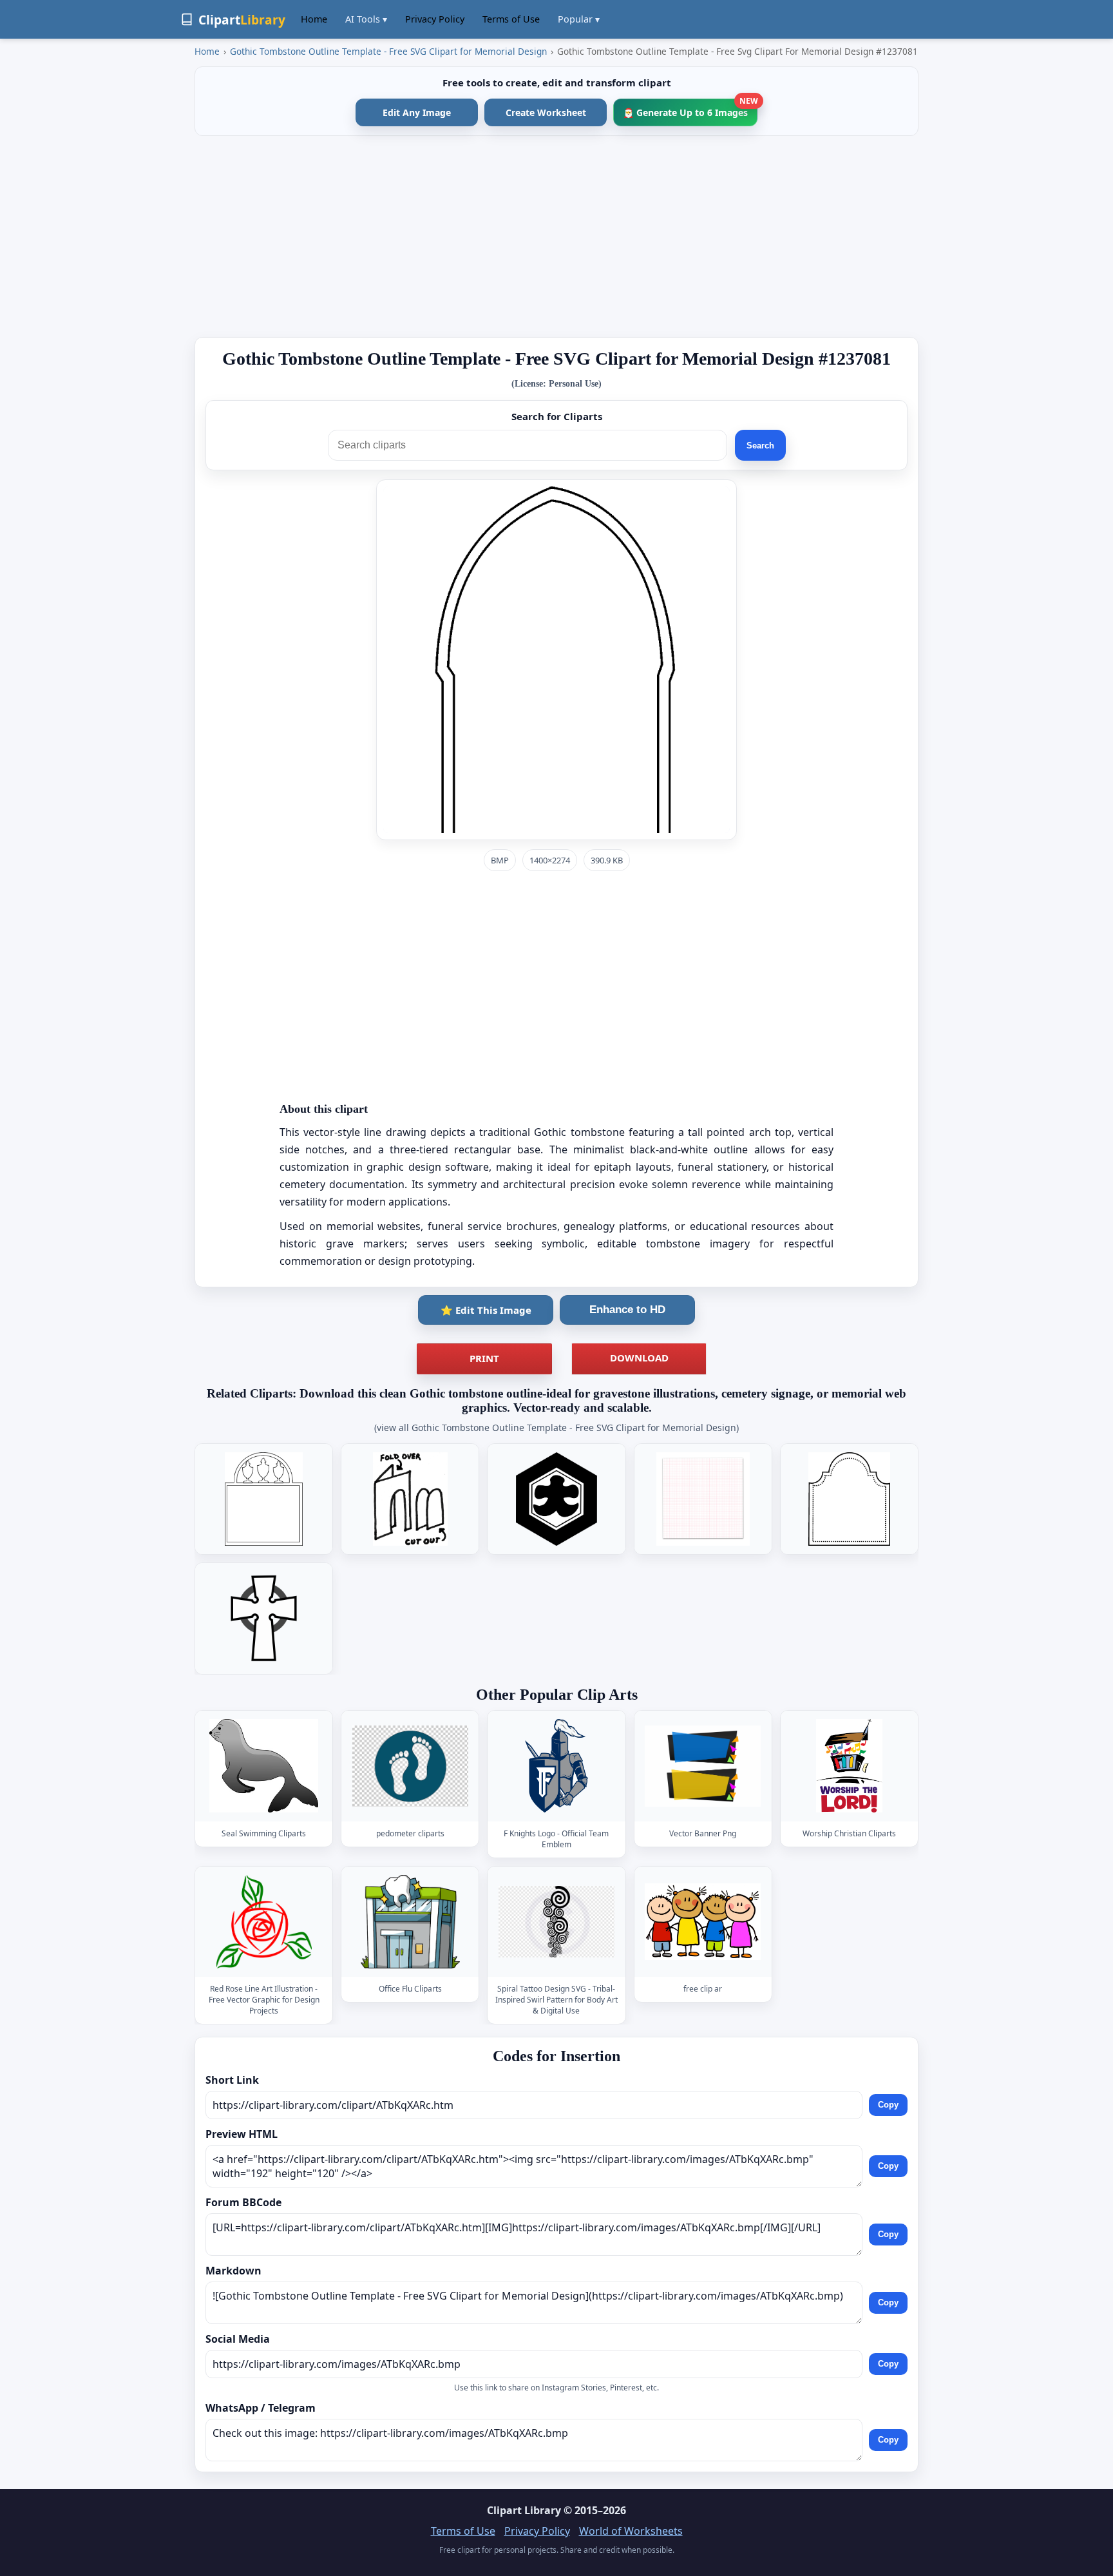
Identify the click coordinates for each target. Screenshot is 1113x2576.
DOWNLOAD (639, 1358)
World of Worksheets (631, 2531)
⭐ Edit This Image (486, 1310)
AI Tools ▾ (366, 19)
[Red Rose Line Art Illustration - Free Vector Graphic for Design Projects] (264, 1922)
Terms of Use (511, 19)
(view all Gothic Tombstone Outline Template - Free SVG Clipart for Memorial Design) (556, 1427)
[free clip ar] (703, 1922)
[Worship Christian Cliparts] (849, 1766)
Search (760, 446)
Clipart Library (524, 2510)
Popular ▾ (579, 19)
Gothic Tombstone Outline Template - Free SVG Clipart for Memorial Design (388, 51)
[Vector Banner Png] (703, 1766)
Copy (888, 2105)
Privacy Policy (435, 19)
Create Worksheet (546, 112)
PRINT (484, 1358)
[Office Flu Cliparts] (410, 1922)
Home (314, 19)
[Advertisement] (556, 236)
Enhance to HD (627, 1310)
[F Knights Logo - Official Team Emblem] (556, 1766)
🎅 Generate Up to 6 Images (690, 109)
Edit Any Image (417, 112)
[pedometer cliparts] (410, 1766)
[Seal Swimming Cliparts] (264, 1766)
